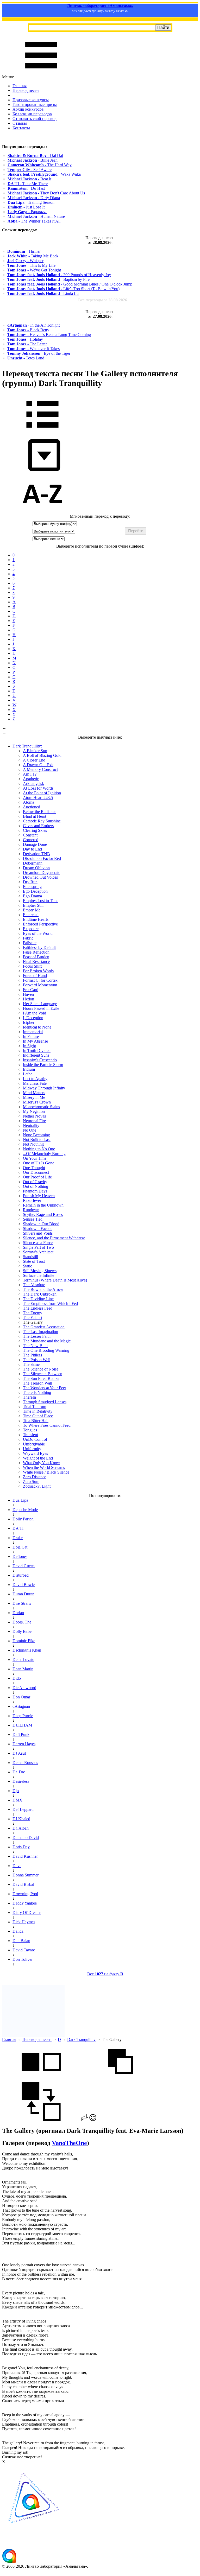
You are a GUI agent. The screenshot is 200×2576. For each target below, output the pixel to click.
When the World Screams (44, 1467)
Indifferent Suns (36, 1055)
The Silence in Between (43, 1374)
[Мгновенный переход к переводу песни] (42, 471)
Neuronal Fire (34, 1121)
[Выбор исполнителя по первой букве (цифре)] (42, 512)
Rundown (31, 1210)
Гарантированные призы (35, 104)
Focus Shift (32, 966)
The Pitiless (32, 1355)
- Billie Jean (33, 160)
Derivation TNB (36, 854)
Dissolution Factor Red (42, 858)
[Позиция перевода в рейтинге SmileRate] (93, 2120)
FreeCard (31, 990)
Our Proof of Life (37, 1177)
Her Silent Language (40, 1004)
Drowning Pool (25, 1894)
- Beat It (29, 179)
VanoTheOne (69, 2143)
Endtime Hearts (36, 919)
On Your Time (35, 1158)
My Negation (34, 1111)
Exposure (31, 929)
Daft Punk (21, 1734)
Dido (17, 1678)
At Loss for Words (38, 788)
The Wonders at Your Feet (44, 1388)
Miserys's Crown (37, 1102)
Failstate (30, 943)
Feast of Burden (36, 957)
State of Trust (34, 1261)
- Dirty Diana (34, 198)
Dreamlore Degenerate (42, 873)
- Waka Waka (44, 174)
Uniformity (32, 1449)
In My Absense (35, 1041)
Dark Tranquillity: (27, 746)
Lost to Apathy (35, 1079)
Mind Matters (34, 1093)
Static (27, 1266)
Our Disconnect (36, 1172)
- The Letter (27, 344)
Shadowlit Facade (38, 1229)
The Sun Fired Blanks (41, 1378)
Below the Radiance (40, 812)
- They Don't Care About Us (46, 193)
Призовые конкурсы (31, 100)
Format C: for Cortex (40, 980)
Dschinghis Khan (27, 1650)
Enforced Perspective (40, 924)
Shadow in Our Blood (41, 1224)
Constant (30, 835)
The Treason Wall (37, 1383)
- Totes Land (26, 358)
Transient (30, 1435)
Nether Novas (34, 1116)
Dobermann (33, 863)
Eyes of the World (38, 933)
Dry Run (30, 882)
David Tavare (24, 1950)
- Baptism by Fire (48, 279)
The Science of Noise (41, 1369)
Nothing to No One (39, 1149)
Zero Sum (31, 1481)
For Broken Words (38, 971)
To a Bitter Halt (36, 1421)
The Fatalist (33, 1318)
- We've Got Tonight (34, 270)
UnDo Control (35, 1439)
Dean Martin (23, 1669)
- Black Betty (28, 330)
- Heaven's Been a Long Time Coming (49, 335)
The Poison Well (37, 1360)
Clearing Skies (35, 830)
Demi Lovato (23, 1660)
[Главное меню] (41, 72)
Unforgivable (34, 1444)
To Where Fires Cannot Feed (47, 1425)
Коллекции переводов (32, 114)
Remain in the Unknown (43, 1205)
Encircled (31, 915)
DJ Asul (19, 1753)
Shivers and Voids (38, 1233)
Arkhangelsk (33, 783)
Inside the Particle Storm (43, 1065)
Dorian (18, 1613)
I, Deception (33, 1018)
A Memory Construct (40, 769)
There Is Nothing (37, 1392)
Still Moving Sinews (40, 1271)
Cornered (31, 840)
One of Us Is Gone (39, 1163)
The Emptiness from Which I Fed (50, 1303)
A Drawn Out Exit (38, 765)
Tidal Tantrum (35, 1407)
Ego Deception (35, 891)
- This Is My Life (31, 265)
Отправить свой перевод (35, 119)
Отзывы (20, 123)
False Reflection (36, 952)
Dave (17, 1866)
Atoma (29, 802)
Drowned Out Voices (40, 877)
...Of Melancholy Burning (44, 1154)
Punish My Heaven (39, 1196)
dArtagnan (21, 1706)
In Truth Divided (37, 1051)
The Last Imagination (40, 1332)
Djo (16, 1791)
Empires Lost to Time (41, 901)
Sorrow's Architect (38, 1252)
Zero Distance (35, 1477)
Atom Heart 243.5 (38, 798)
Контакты (21, 128)
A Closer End (34, 760)
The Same (31, 1364)
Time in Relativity (38, 1411)
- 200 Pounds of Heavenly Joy (59, 275)
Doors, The (22, 1622)
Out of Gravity (35, 1182)
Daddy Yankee (25, 1903)
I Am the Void (35, 1013)
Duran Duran (23, 1594)
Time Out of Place (38, 1416)
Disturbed (21, 1575)
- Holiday (25, 339)
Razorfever (32, 1200)
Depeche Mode (25, 1510)
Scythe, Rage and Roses (43, 1214)
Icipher (29, 1022)
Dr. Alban (21, 1828)
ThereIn (29, 1397)
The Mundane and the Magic (47, 1341)
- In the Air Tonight (33, 325)
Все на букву (105, 1974)
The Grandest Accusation (44, 1327)
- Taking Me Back (33, 256)
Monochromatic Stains (41, 1107)
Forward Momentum (40, 985)
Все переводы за (103, 300)
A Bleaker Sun (35, 751)
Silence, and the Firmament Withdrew (54, 1238)
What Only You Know (42, 1463)
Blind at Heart (35, 816)
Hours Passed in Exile (41, 1008)
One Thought (34, 1168)
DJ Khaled (21, 1819)
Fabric (28, 938)
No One (30, 1130)
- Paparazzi (27, 212)
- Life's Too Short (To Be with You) (63, 289)
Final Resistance (36, 962)
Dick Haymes (24, 1922)
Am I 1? (30, 774)
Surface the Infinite (39, 1275)
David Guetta (24, 1566)
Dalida (18, 1931)
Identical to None (37, 1027)
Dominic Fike (24, 1641)
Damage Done (35, 844)
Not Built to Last (37, 1140)
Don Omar (21, 1697)
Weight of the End (38, 1458)
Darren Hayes (24, 1744)
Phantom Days (35, 1191)
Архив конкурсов (28, 109)
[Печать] (85, 2120)
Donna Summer (26, 1875)
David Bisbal (23, 1884)
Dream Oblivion (36, 868)
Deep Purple (23, 1716)
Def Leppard (23, 1809)
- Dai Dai (35, 156)
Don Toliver (23, 1959)
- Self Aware (30, 170)
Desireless (21, 1781)
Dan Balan (21, 1941)
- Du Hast (26, 188)
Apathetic (31, 779)
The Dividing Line (38, 1299)
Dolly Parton (23, 1519)
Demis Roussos (25, 1763)
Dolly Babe (22, 1631)
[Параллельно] (41, 2080)
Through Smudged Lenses (45, 1402)
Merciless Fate (35, 1083)
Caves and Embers (38, 826)
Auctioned (32, 807)
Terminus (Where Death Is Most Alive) (55, 1280)
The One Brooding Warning (46, 1350)
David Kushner (25, 1856)
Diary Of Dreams (27, 1912)
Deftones (20, 1556)
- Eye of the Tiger (39, 353)
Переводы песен (37, 2039)
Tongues (30, 1430)
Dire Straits (22, 1603)
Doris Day (21, 1847)
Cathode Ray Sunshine (42, 821)
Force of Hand (35, 976)
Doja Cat (20, 1547)
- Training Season (31, 202)
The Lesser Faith (37, 1336)
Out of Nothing (36, 1186)
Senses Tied (33, 1219)
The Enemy (33, 1313)
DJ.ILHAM (22, 1725)
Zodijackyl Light (37, 1486)
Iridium (29, 1069)
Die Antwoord (24, 1688)
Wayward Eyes (35, 1453)
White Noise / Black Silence (46, 1472)
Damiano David (26, 1838)
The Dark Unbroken (40, 1294)
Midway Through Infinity (44, 1088)
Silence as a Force (38, 1243)
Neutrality (31, 1125)
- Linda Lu (43, 293)
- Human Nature (36, 216)
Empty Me (32, 910)
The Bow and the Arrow (43, 1289)
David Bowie (24, 1585)
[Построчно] (120, 2080)
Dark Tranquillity (81, 2039)
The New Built (35, 1346)
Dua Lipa (20, 1500)
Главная (20, 86)
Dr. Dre (19, 1772)
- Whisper (25, 261)
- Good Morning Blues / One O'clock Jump (70, 284)
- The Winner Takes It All (34, 221)
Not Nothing (33, 1144)
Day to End (32, 849)
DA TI (18, 1528)
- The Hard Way (40, 165)
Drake (18, 1538)
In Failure (31, 1036)
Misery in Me (34, 1097)
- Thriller (24, 251)
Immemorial (33, 1032)
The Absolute (34, 1285)
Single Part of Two (38, 1247)
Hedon (29, 999)
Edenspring (32, 887)
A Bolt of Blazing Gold (42, 755)
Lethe (28, 1074)
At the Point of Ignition (42, 793)
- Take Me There (28, 184)
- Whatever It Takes (33, 349)
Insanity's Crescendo (40, 1060)
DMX (17, 1800)
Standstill (30, 1257)
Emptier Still (33, 905)
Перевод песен (26, 90)
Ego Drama (32, 896)
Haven (28, 994)
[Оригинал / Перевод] (41, 2120)
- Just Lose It (26, 207)
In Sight (29, 1046)
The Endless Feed (38, 1308)
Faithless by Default (39, 947)
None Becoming (36, 1135)
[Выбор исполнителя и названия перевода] (42, 431)
